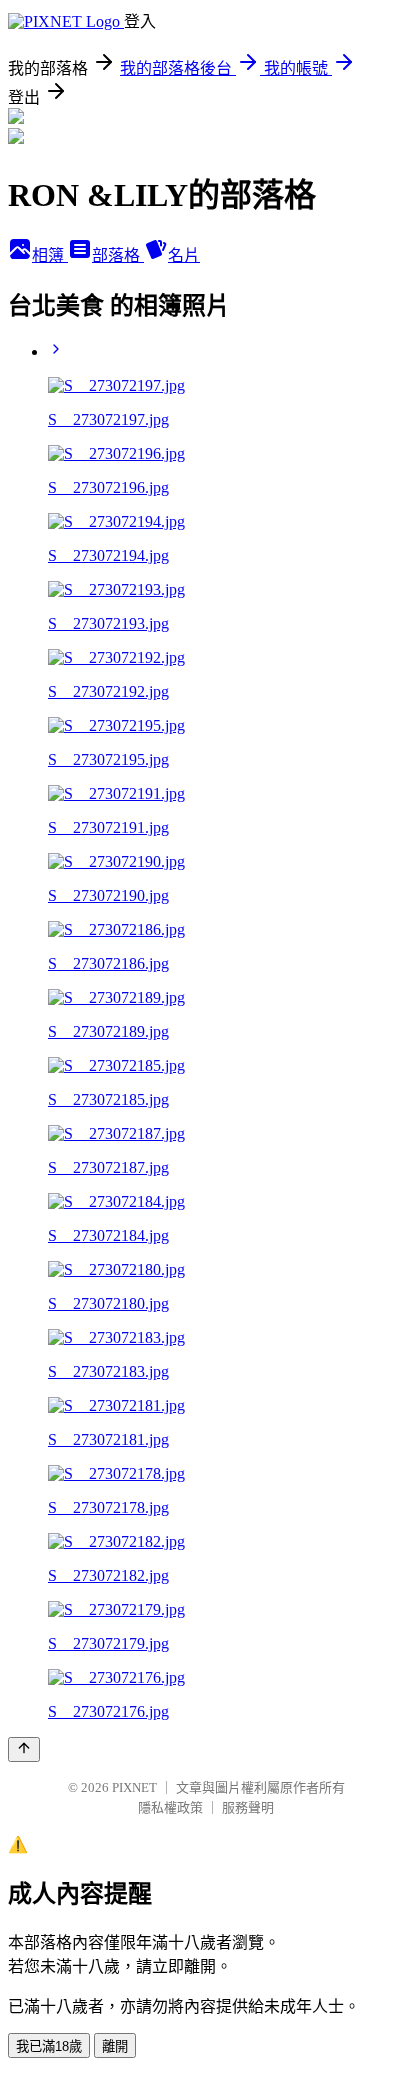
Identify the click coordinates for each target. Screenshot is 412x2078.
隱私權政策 (170, 1807)
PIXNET (134, 1787)
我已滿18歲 (49, 2046)
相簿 (50, 255)
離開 (115, 2046)
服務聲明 (248, 1807)
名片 (184, 255)
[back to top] (24, 1749)
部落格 (118, 255)
